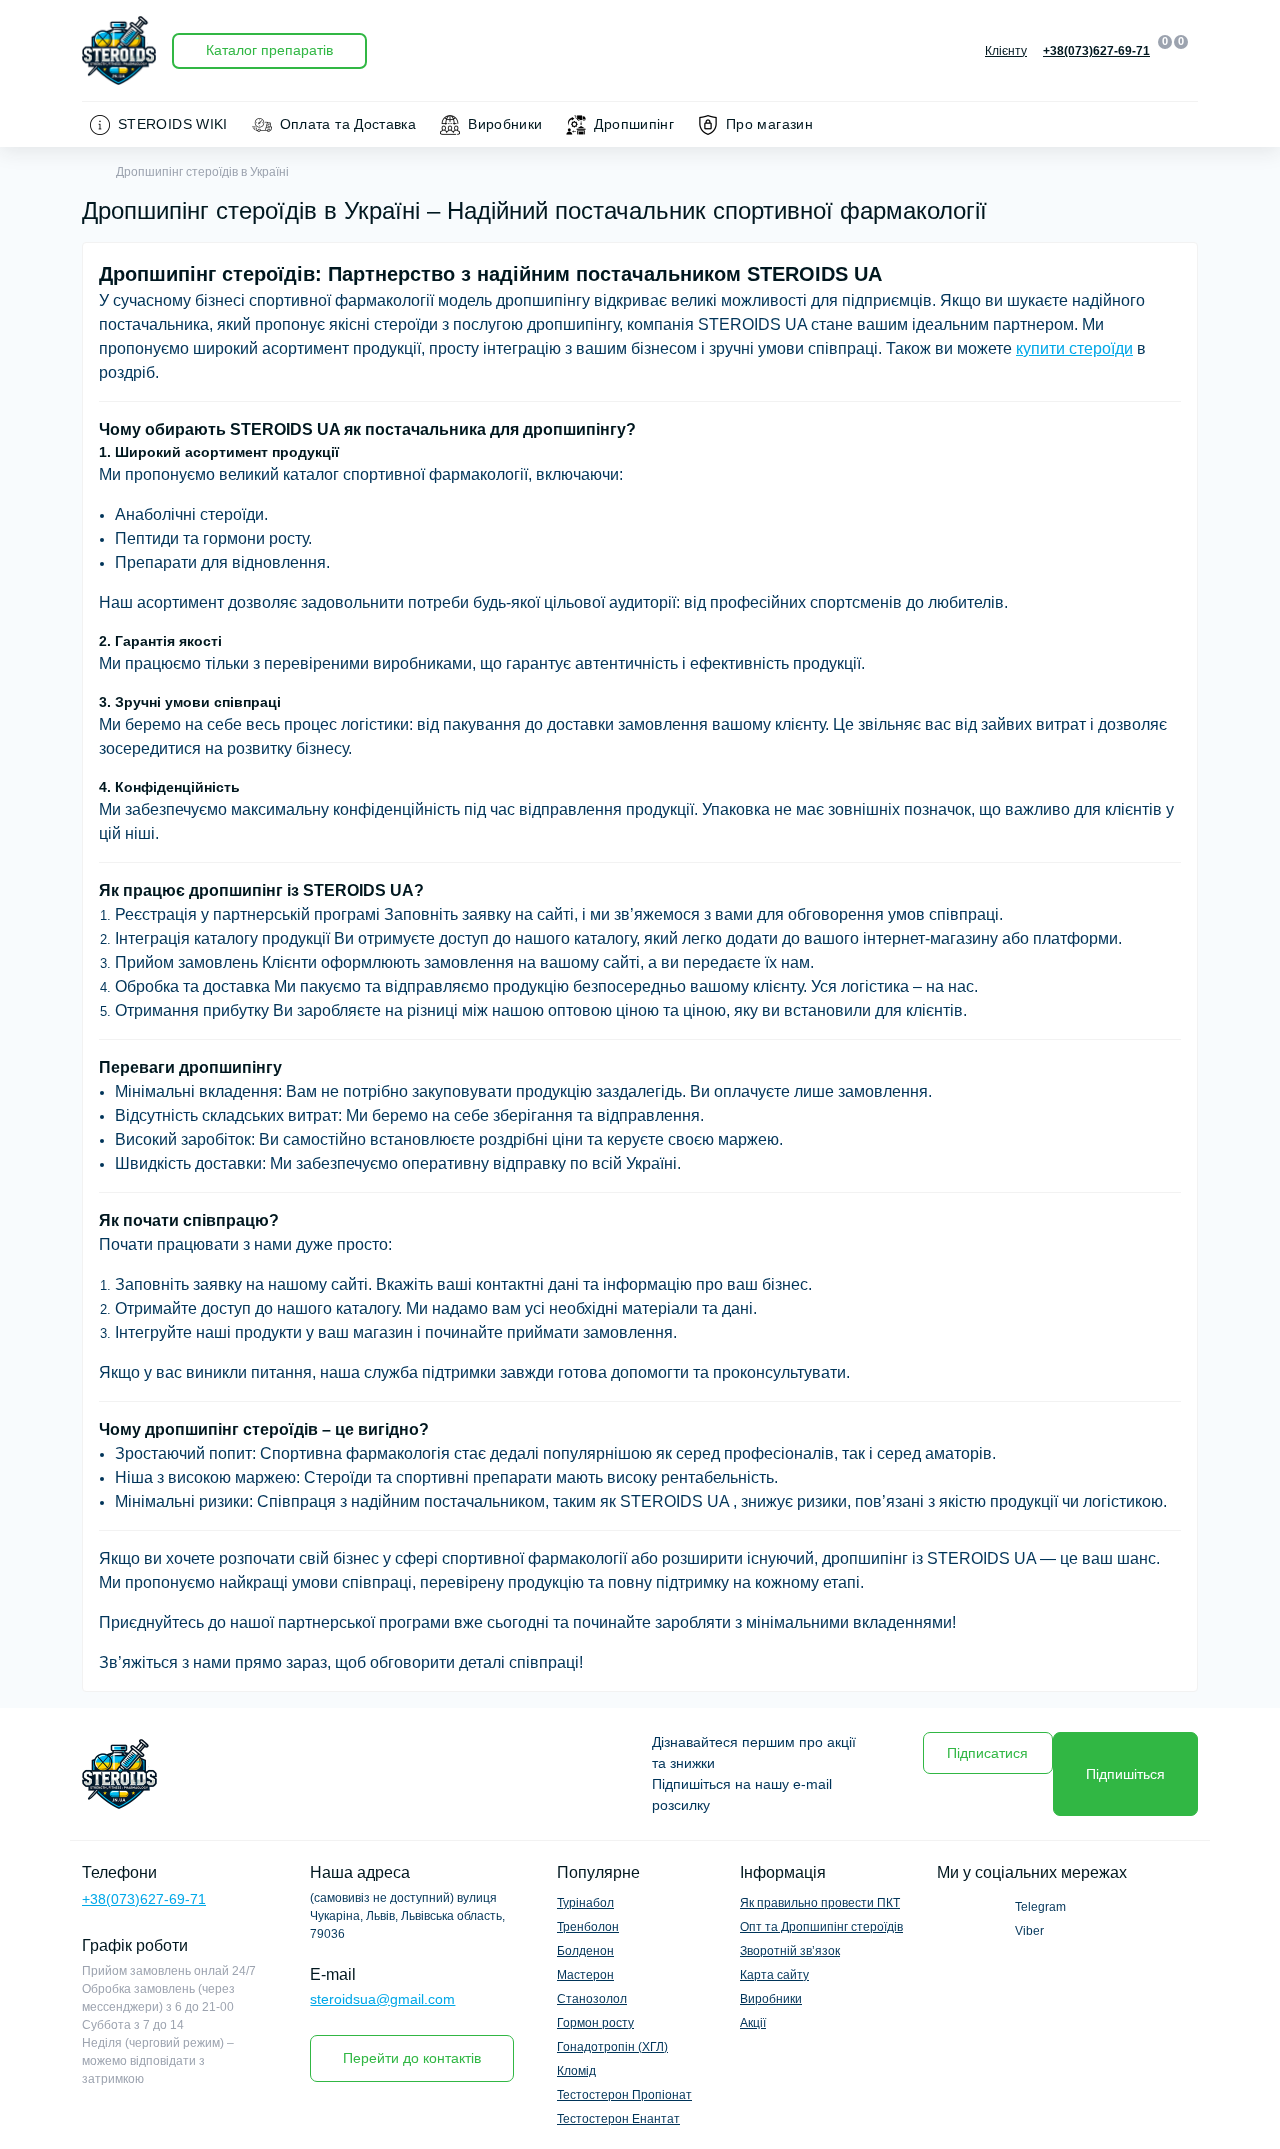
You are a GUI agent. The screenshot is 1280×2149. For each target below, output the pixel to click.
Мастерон (585, 1975)
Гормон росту (595, 2023)
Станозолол (592, 1999)
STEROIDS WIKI (173, 124)
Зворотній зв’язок (790, 1951)
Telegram (1040, 1907)
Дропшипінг (634, 124)
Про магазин (769, 124)
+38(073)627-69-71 (144, 1899)
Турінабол (585, 1903)
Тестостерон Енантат (618, 2119)
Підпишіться (1125, 1774)
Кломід (576, 2071)
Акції (753, 2023)
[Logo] (119, 50)
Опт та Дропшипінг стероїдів (821, 1927)
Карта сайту (774, 1975)
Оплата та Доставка (348, 124)
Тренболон (588, 1927)
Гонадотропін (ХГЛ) (612, 2047)
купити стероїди (1074, 348)
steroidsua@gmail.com (382, 1999)
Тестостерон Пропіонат (624, 2095)
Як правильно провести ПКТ (820, 1903)
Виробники (505, 124)
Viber (1029, 1931)
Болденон (585, 1951)
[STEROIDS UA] (355, 1774)
